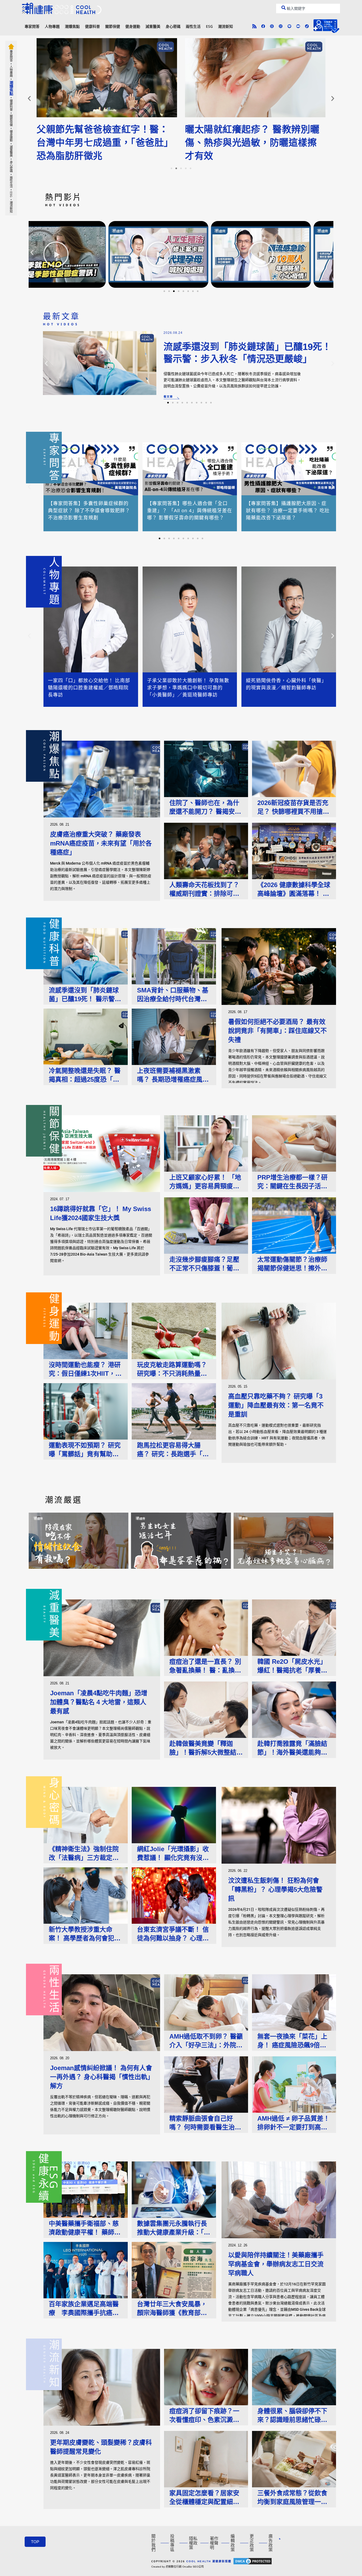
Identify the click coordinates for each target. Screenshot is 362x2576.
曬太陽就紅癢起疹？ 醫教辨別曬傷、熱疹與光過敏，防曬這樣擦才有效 (252, 143)
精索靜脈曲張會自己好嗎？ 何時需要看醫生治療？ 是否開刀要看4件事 (204, 2123)
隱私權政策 (193, 2543)
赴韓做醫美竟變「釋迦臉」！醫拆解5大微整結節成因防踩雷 (206, 1748)
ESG (209, 26)
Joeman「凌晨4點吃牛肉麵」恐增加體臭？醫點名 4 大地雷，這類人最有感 (99, 1702)
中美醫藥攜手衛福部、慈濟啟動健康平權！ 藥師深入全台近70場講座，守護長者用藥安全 (85, 2228)
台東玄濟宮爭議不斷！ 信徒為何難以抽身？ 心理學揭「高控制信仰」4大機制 (174, 1934)
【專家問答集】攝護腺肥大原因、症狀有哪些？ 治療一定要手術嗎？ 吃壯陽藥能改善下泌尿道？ (288, 511)
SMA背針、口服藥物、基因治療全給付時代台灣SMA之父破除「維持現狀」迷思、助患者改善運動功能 (173, 995)
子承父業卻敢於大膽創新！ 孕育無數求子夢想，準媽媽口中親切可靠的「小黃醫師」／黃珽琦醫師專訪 (188, 688)
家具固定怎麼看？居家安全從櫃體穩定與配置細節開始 (204, 2498)
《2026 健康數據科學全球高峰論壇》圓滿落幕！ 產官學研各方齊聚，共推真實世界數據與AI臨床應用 (294, 890)
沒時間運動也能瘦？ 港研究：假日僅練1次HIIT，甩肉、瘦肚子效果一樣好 (85, 1370)
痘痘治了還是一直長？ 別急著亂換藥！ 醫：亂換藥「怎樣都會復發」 (205, 1666)
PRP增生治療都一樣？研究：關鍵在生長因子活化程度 (292, 1182)
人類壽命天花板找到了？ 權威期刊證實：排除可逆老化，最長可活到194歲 (204, 890)
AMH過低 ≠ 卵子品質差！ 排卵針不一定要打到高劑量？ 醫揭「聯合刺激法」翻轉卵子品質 (293, 2123)
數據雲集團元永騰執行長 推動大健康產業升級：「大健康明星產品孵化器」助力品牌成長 (174, 2228)
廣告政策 (271, 2543)
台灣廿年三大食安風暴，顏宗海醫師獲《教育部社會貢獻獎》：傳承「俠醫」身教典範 (174, 2309)
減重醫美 (153, 26)
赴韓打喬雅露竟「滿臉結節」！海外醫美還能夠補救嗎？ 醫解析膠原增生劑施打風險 (293, 1748)
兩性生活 (193, 26)
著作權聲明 (214, 2543)
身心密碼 (173, 26)
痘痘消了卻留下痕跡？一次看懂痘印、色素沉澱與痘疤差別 (204, 2416)
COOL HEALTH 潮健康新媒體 (209, 2561)
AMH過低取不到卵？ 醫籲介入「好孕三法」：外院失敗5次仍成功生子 (206, 2041)
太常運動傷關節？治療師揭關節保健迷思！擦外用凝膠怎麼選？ (292, 1264)
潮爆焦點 (72, 26)
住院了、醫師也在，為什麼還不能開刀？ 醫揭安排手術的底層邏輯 (205, 808)
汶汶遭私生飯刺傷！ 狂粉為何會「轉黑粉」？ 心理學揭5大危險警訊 (275, 1889)
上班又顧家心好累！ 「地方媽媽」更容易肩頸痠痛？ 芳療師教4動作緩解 (205, 1182)
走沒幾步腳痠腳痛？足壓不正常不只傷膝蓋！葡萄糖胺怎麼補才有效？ (204, 1264)
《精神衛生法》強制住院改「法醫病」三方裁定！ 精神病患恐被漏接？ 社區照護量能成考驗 (85, 1854)
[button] (29, 98)
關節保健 (113, 26)
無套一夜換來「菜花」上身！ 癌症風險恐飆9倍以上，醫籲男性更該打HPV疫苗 (292, 2041)
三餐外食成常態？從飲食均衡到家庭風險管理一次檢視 (292, 2498)
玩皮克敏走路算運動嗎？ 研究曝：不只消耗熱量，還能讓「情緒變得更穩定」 (174, 1370)
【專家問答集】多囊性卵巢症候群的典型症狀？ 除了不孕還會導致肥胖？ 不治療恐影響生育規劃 (89, 511)
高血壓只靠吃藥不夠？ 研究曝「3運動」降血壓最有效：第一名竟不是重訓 (276, 1405)
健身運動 (133, 26)
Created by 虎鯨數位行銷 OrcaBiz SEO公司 (178, 2567)
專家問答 (32, 26)
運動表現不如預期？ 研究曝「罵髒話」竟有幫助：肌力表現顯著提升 (85, 1450)
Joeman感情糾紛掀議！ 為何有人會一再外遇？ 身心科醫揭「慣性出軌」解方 (101, 2077)
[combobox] (308, 8)
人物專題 (52, 26)
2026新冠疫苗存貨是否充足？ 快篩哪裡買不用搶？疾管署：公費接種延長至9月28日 (294, 808)
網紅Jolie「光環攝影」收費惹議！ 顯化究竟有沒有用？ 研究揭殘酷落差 (173, 1854)
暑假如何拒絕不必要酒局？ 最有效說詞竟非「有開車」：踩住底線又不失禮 (277, 1031)
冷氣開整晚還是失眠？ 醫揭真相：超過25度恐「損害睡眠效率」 (85, 1075)
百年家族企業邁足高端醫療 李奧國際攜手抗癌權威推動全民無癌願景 (84, 2309)
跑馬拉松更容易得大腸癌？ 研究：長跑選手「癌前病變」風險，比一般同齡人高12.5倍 (173, 1450)
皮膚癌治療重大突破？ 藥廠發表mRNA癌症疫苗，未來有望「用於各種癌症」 (101, 843)
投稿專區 (172, 2543)
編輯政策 (233, 2543)
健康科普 (92, 26)
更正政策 (252, 2543)
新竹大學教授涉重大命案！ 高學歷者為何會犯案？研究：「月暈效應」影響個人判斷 (85, 1934)
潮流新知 (226, 26)
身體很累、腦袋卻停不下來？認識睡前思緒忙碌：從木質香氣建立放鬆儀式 (292, 2416)
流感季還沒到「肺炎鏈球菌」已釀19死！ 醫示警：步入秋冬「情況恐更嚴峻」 (86, 995)
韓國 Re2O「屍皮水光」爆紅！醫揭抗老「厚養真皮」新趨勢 (292, 1666)
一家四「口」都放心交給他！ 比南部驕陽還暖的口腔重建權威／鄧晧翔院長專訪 (89, 688)
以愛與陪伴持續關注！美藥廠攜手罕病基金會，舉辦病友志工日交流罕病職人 (276, 2264)
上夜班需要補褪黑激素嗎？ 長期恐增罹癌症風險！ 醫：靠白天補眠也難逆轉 (173, 1075)
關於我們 (153, 2543)
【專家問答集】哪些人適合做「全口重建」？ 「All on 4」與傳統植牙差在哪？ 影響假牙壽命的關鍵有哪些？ (190, 511)
